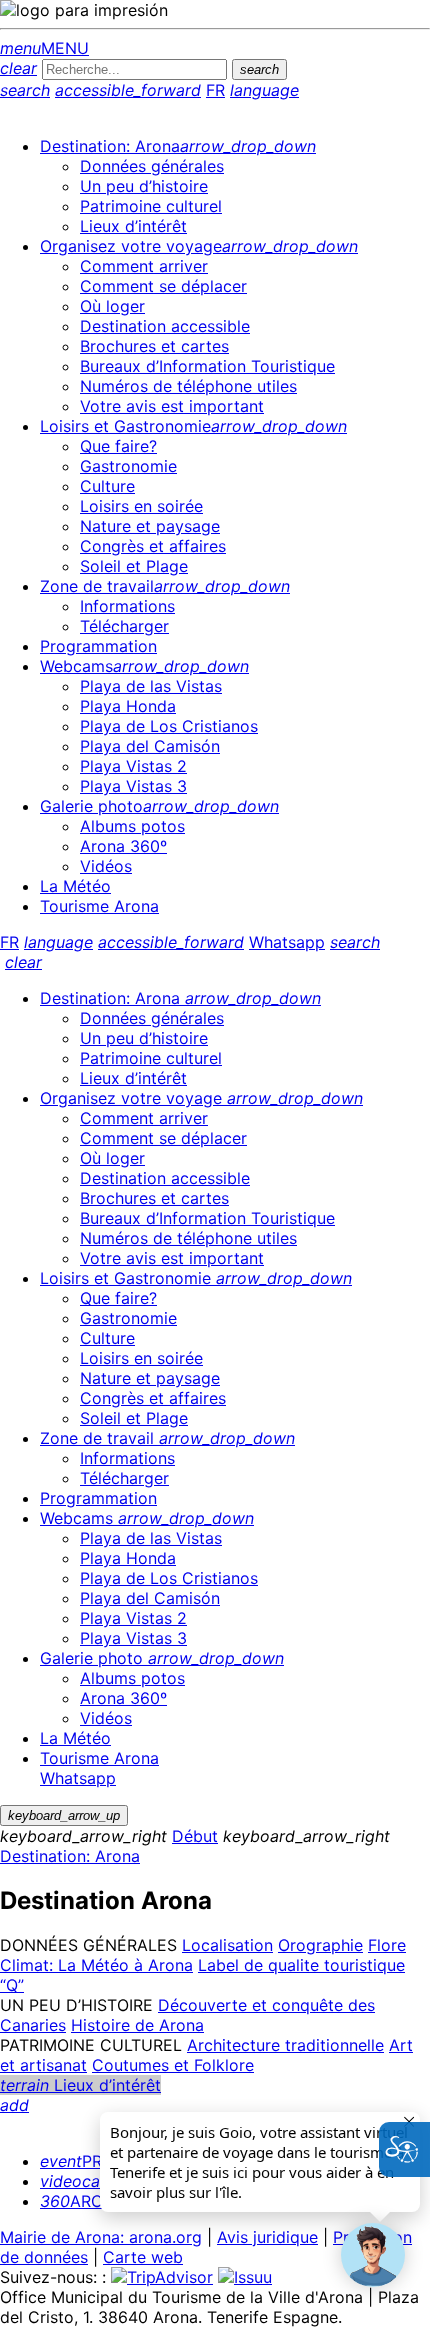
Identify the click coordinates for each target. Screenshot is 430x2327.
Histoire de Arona (137, 2025)
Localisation (227, 1945)
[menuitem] (178, 146)
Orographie (320, 1945)
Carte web (143, 2257)
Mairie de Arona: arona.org (101, 2237)
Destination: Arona (70, 1856)
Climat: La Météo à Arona (96, 1965)
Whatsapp (287, 942)
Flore (387, 1945)
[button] (373, 2255)
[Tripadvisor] (162, 2277)
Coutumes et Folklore (173, 2065)
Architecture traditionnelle (285, 2045)
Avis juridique (267, 2237)
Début (195, 1836)
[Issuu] (245, 2277)
